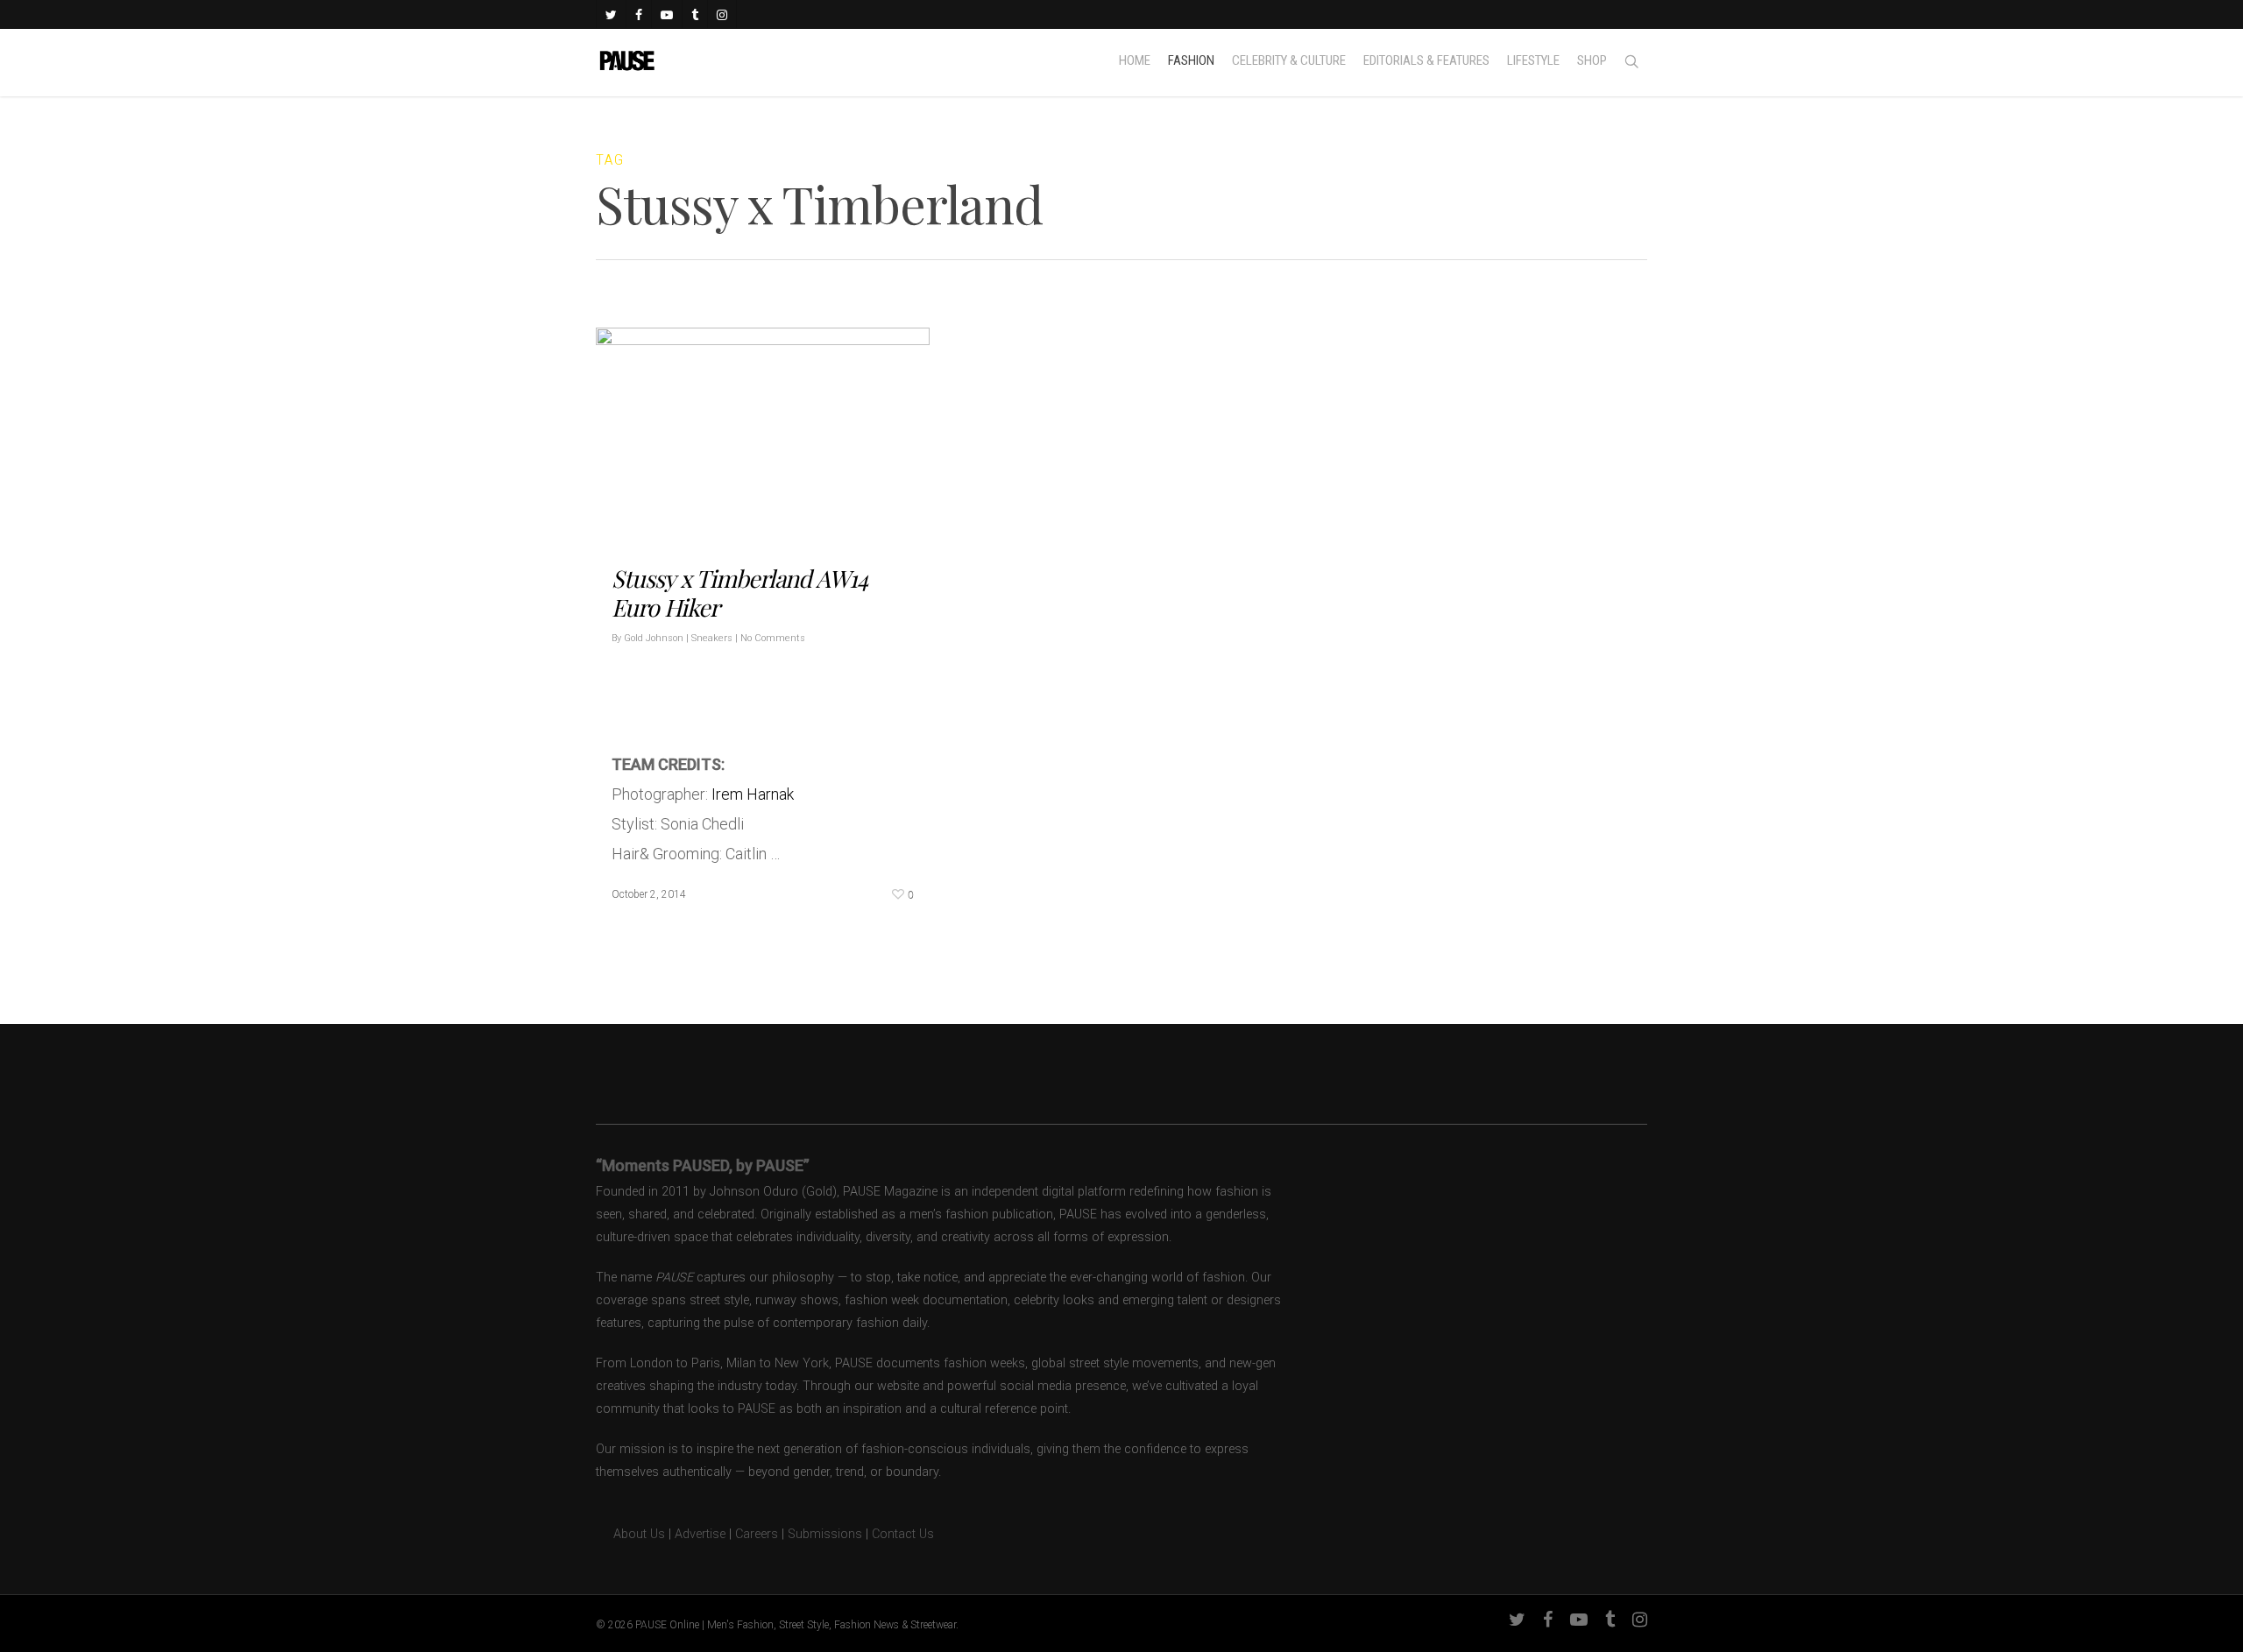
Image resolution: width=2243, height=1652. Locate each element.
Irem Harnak (753, 793)
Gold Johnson (654, 637)
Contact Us (903, 1534)
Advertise (700, 1534)
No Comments (773, 637)
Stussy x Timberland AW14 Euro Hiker (739, 592)
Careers (757, 1534)
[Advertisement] (817, 689)
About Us (630, 1534)
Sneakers (712, 637)
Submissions (825, 1534)
